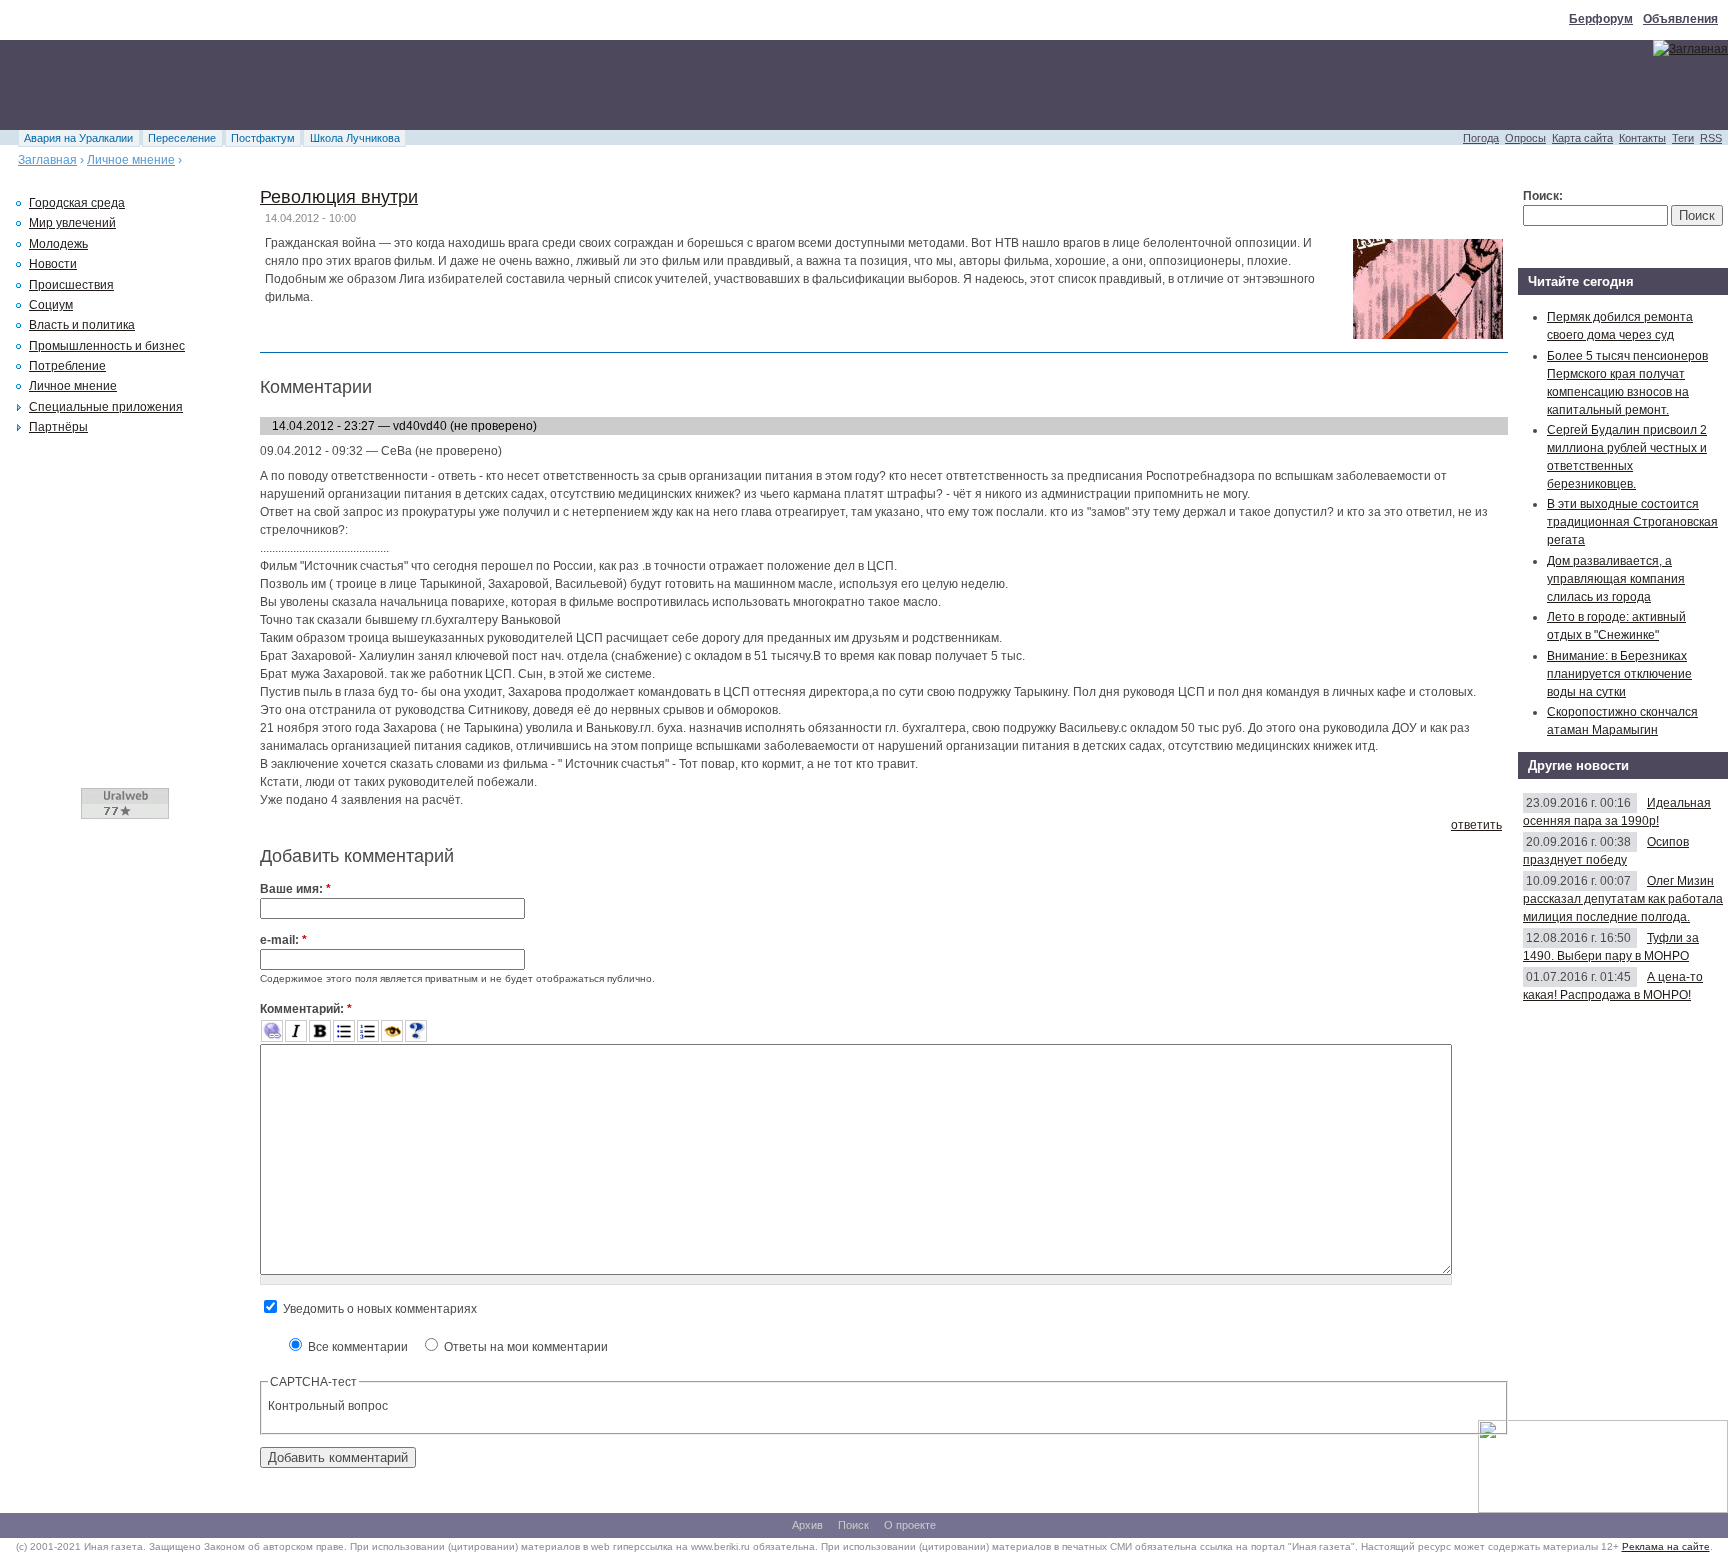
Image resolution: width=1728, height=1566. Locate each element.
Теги (1683, 138)
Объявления (1680, 19)
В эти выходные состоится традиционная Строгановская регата (1632, 522)
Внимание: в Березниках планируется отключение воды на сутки (1619, 674)
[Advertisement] (364, 85)
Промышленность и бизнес (107, 346)
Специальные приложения (106, 407)
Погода (1481, 138)
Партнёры (58, 427)
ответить (1476, 825)
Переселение (182, 138)
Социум (51, 305)
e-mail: (283, 940)
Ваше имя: (295, 889)
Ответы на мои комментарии (524, 1347)
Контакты (1642, 138)
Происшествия (71, 285)
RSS (1711, 138)
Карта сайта (1582, 138)
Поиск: (1543, 196)
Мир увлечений (72, 223)
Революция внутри (339, 197)
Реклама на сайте (1666, 1546)
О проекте (910, 1525)
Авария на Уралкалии (78, 138)
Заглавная (47, 160)
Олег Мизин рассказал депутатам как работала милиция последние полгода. (1623, 899)
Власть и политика (82, 325)
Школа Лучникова (355, 138)
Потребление (67, 366)
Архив (807, 1525)
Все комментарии (356, 1347)
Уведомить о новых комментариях (378, 1309)
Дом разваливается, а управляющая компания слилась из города (1616, 579)
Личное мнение (131, 160)
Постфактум (263, 138)
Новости (53, 264)
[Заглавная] (1690, 49)
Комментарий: (306, 1009)
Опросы (1525, 138)
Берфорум (1601, 19)
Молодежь (58, 244)
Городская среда (77, 203)
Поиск (853, 1525)
